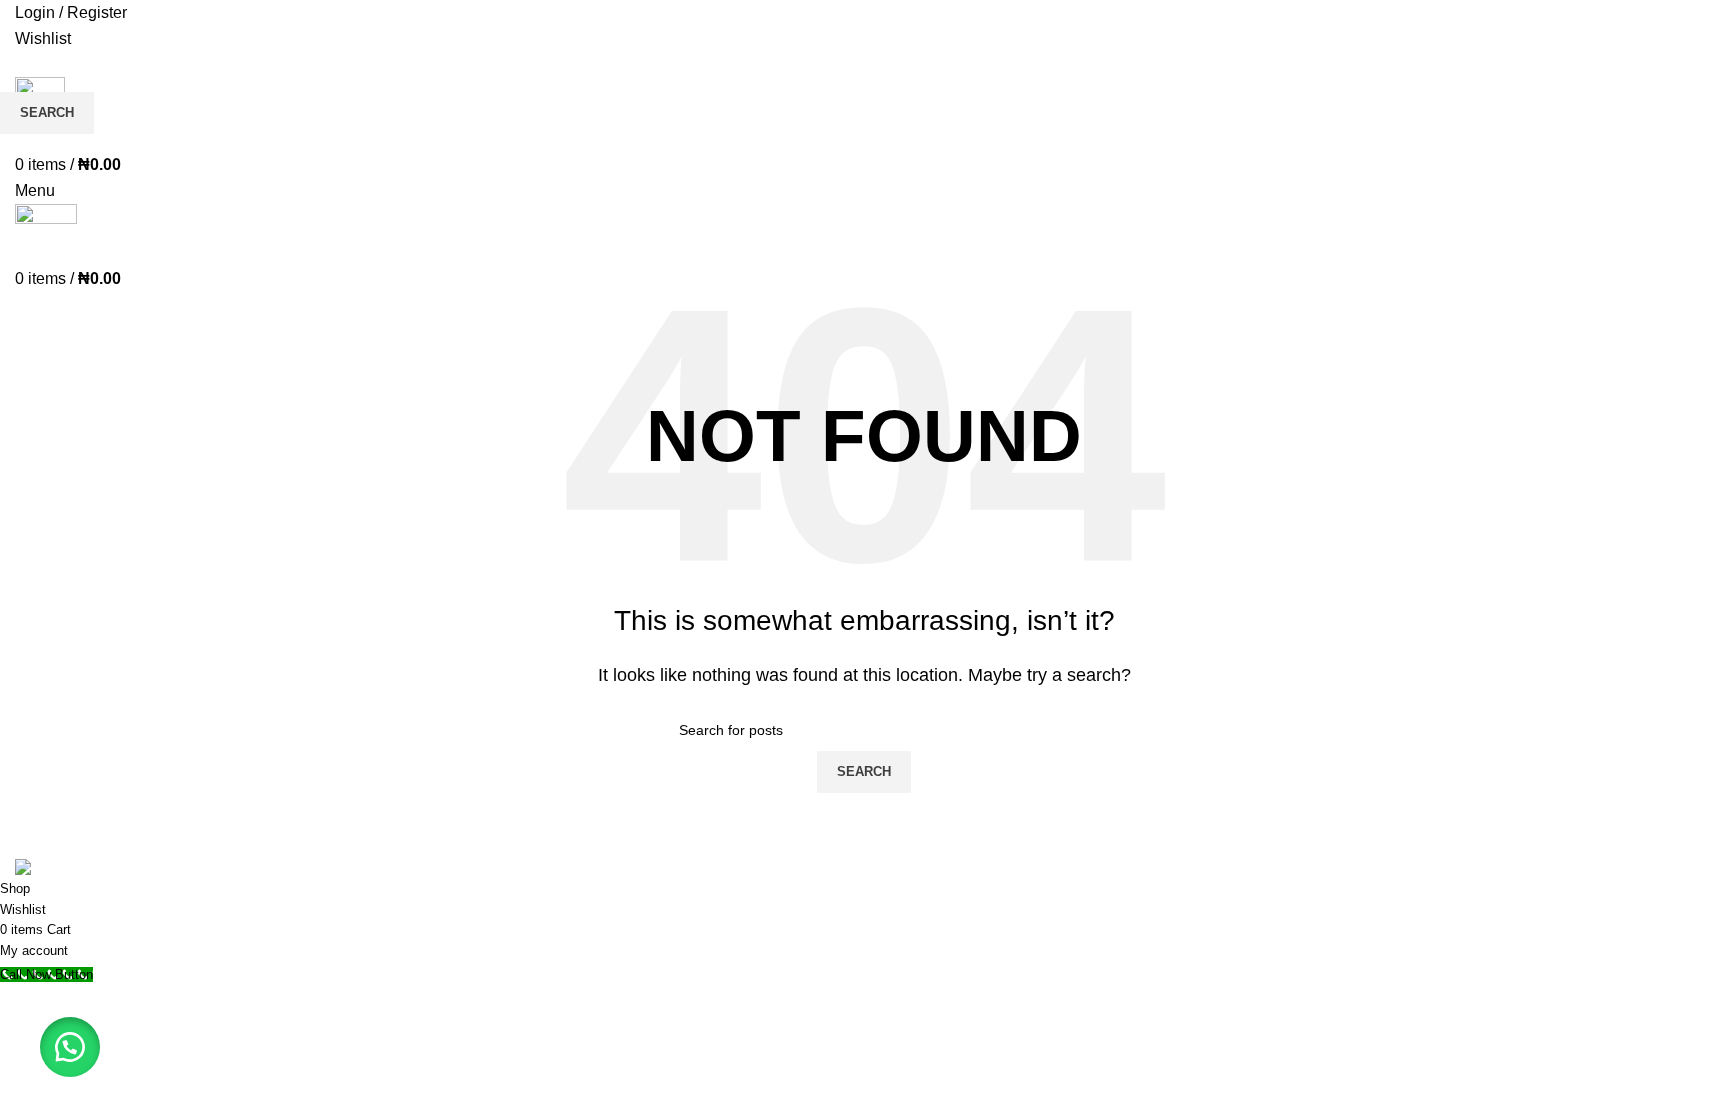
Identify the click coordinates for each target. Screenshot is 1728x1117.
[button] (70, 1047)
